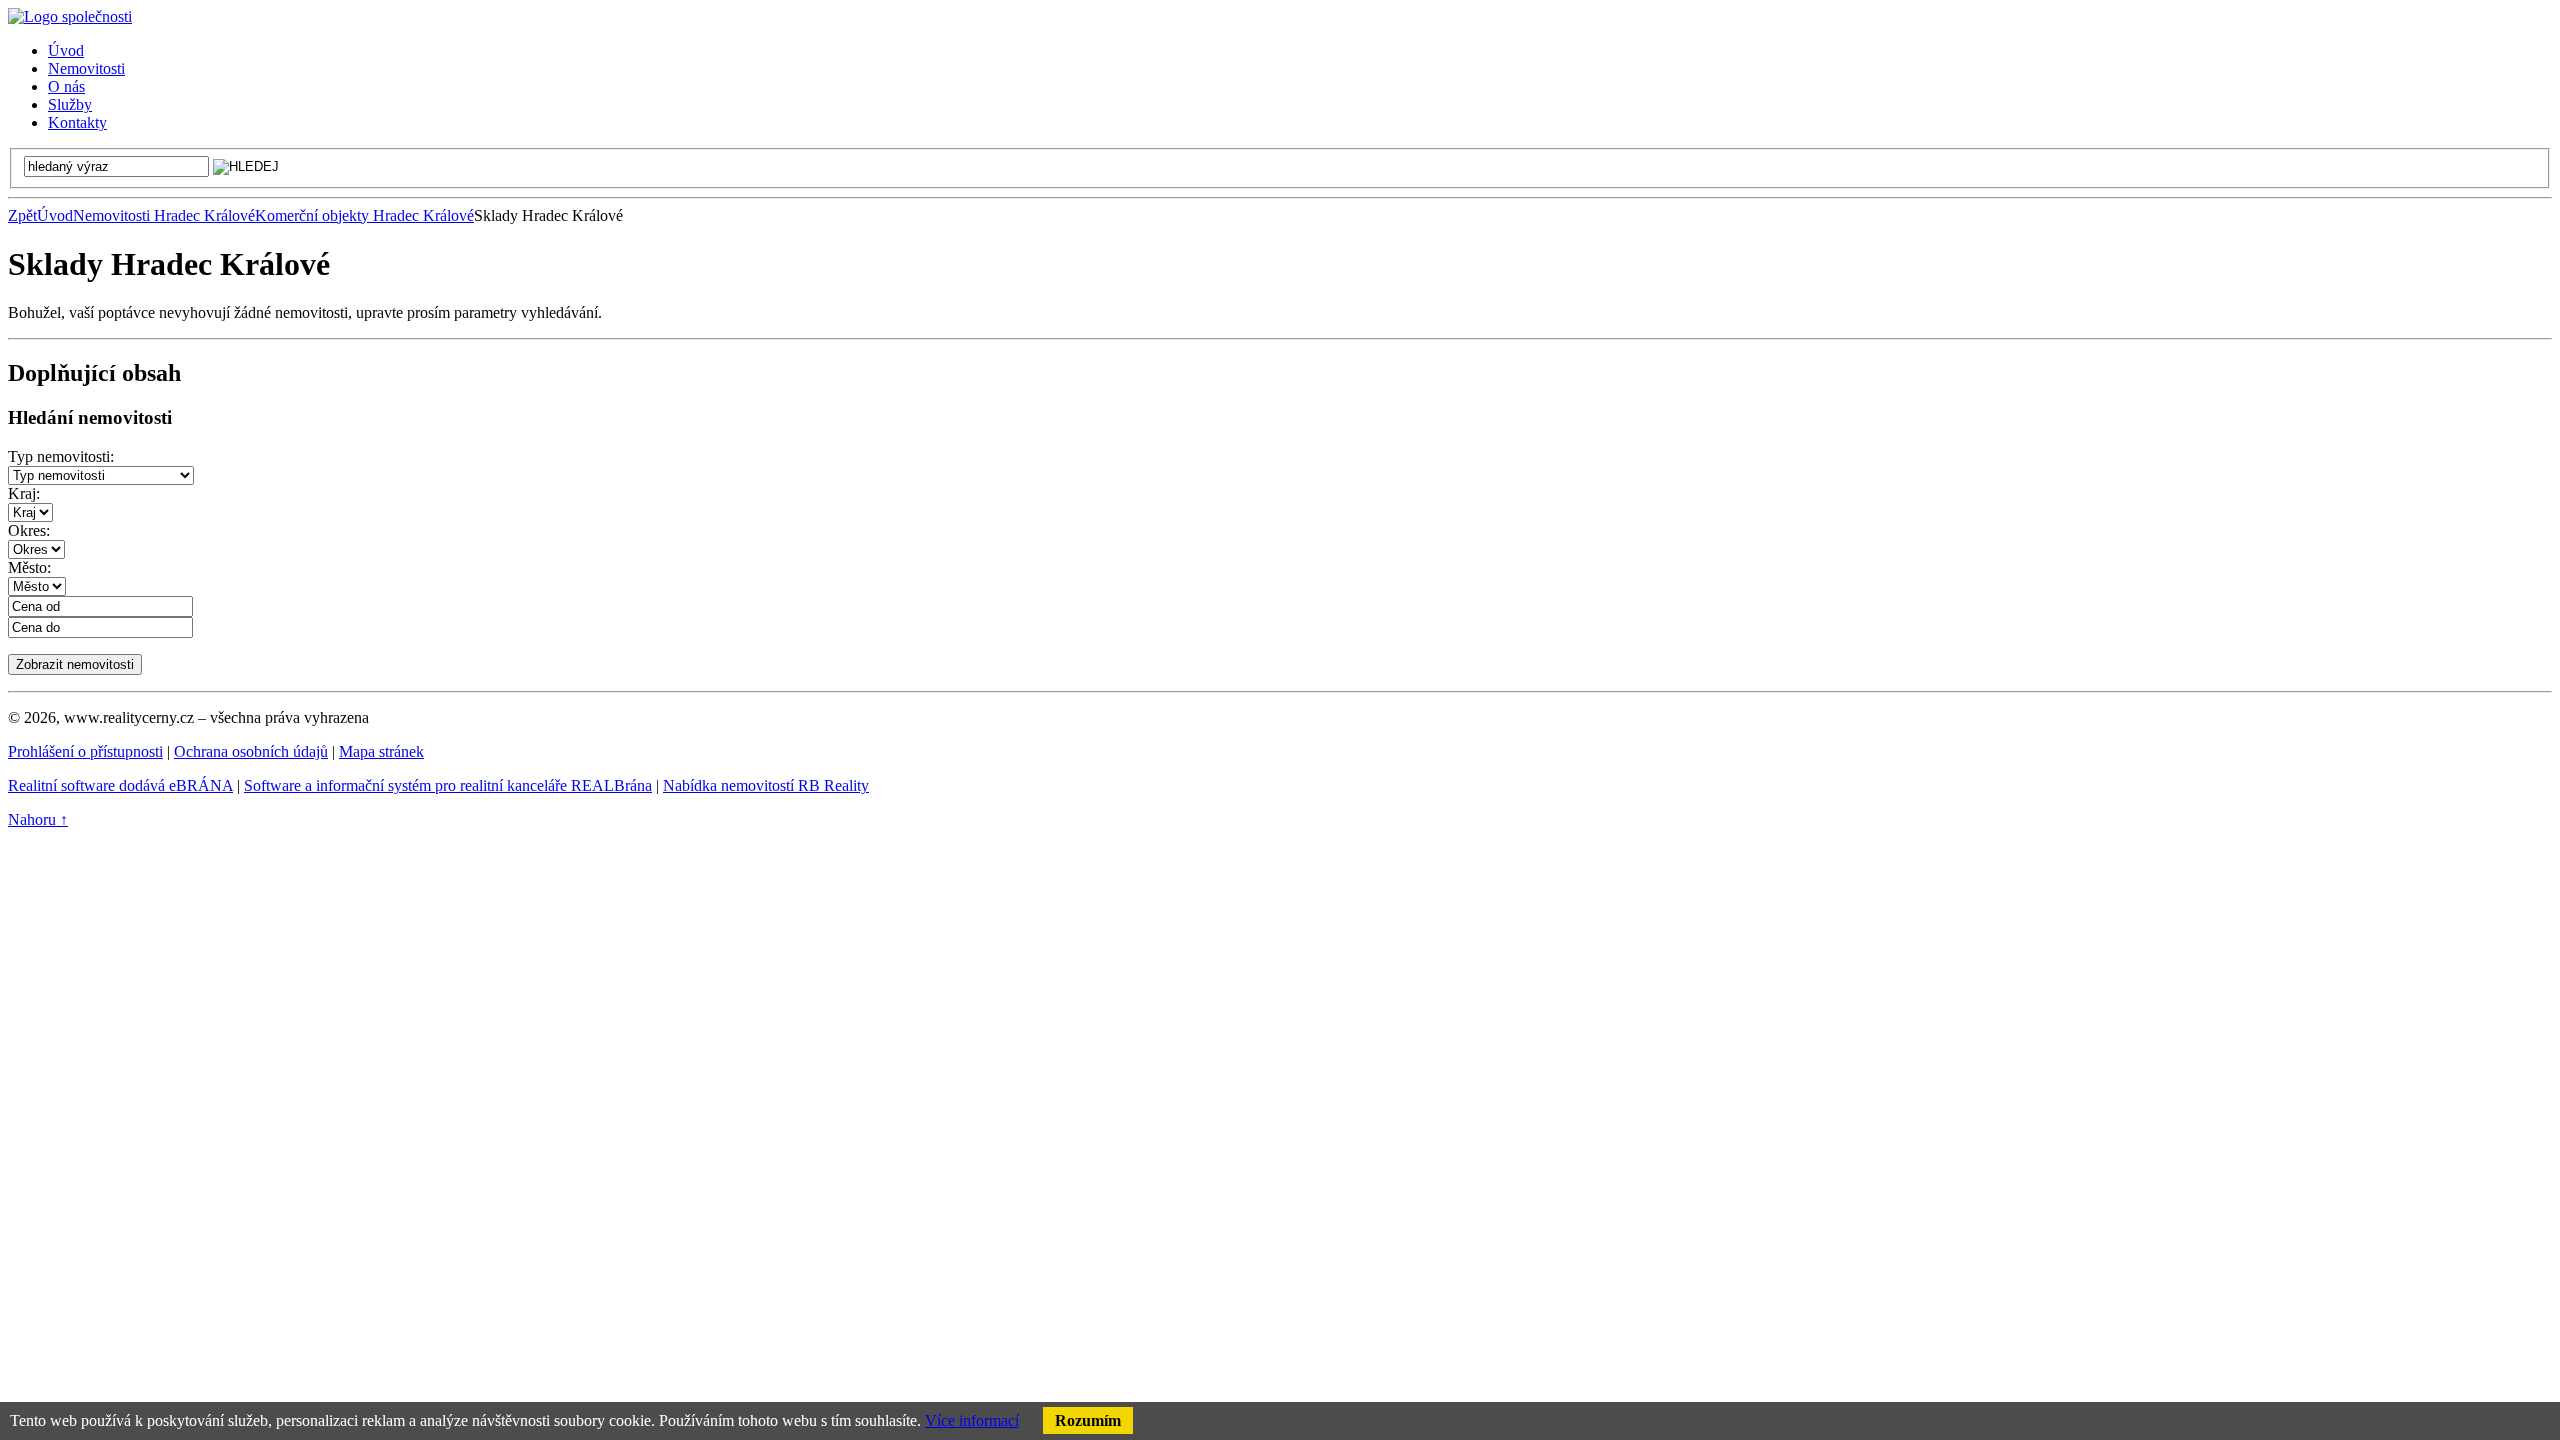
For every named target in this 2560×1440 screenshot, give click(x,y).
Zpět (22, 215)
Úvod (55, 215)
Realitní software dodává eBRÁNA (120, 785)
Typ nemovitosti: (61, 456)
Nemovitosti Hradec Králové (164, 215)
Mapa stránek (381, 751)
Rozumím (1088, 1420)
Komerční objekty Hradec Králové (364, 215)
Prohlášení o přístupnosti (85, 751)
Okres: (29, 530)
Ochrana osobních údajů (251, 751)
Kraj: (24, 493)
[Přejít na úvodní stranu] (70, 16)
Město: (29, 567)
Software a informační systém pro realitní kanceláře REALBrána (448, 785)
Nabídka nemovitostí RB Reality (766, 785)
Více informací (972, 1420)
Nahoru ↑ (38, 819)
